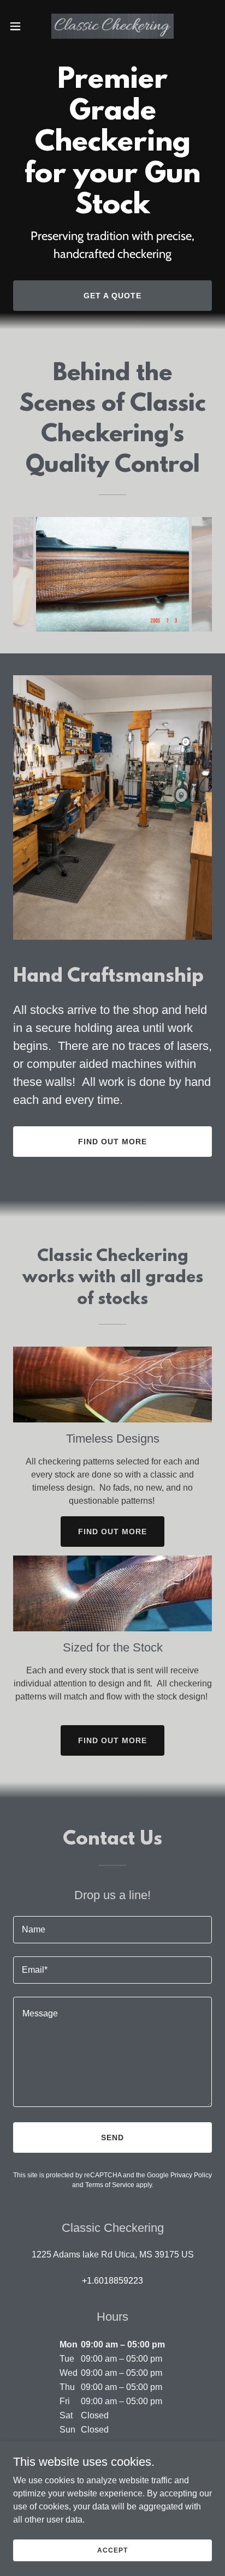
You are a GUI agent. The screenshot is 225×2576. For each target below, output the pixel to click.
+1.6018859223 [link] (112, 2281)
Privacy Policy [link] (191, 2175)
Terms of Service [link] (110, 2185)
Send (112, 2137)
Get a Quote (112, 296)
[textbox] (112, 1930)
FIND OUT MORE (112, 1532)
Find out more (112, 1142)
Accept (112, 2550)
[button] (20, 26)
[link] (112, 26)
